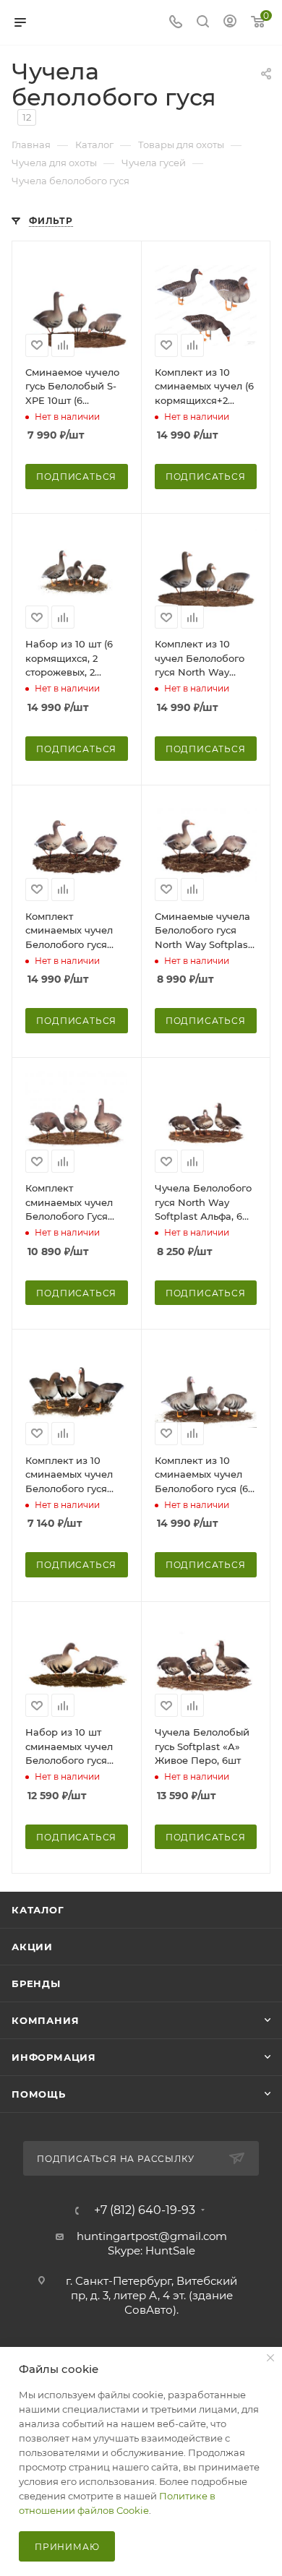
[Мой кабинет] (230, 23)
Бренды (36, 1983)
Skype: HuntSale (151, 2250)
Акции (32, 1947)
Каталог (38, 1910)
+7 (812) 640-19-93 (145, 2210)
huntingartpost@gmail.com (152, 2236)
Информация (54, 2057)
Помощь (39, 2094)
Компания (45, 2020)
